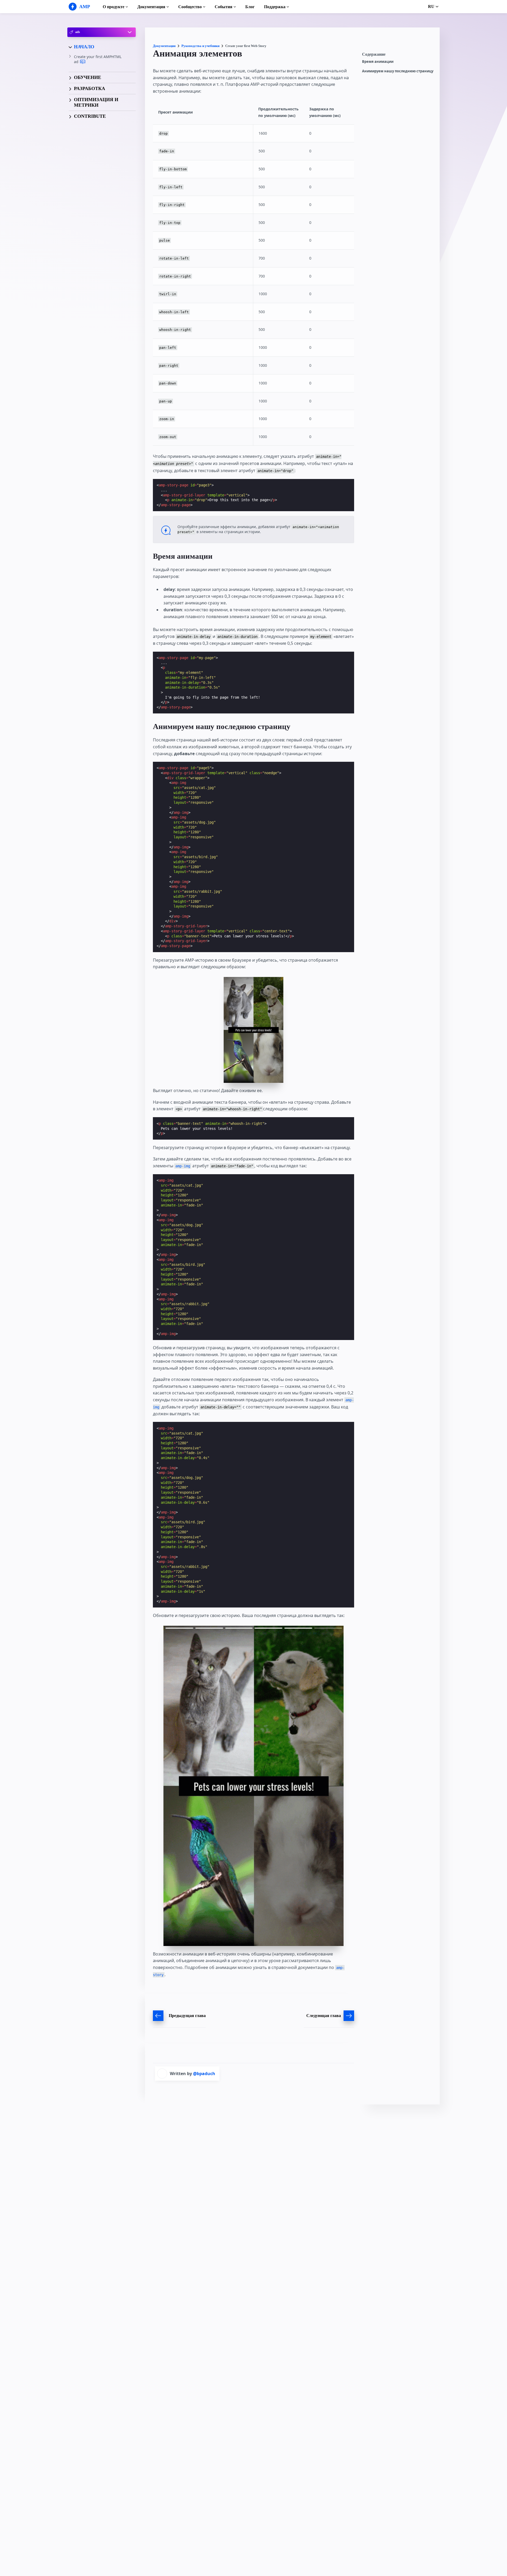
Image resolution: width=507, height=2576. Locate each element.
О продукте (114, 7)
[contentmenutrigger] (398, 56)
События (224, 7)
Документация (151, 7)
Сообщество (190, 7)
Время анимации (378, 62)
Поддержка (275, 7)
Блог (250, 7)
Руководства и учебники (200, 46)
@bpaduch (204, 2074)
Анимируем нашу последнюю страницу (398, 71)
